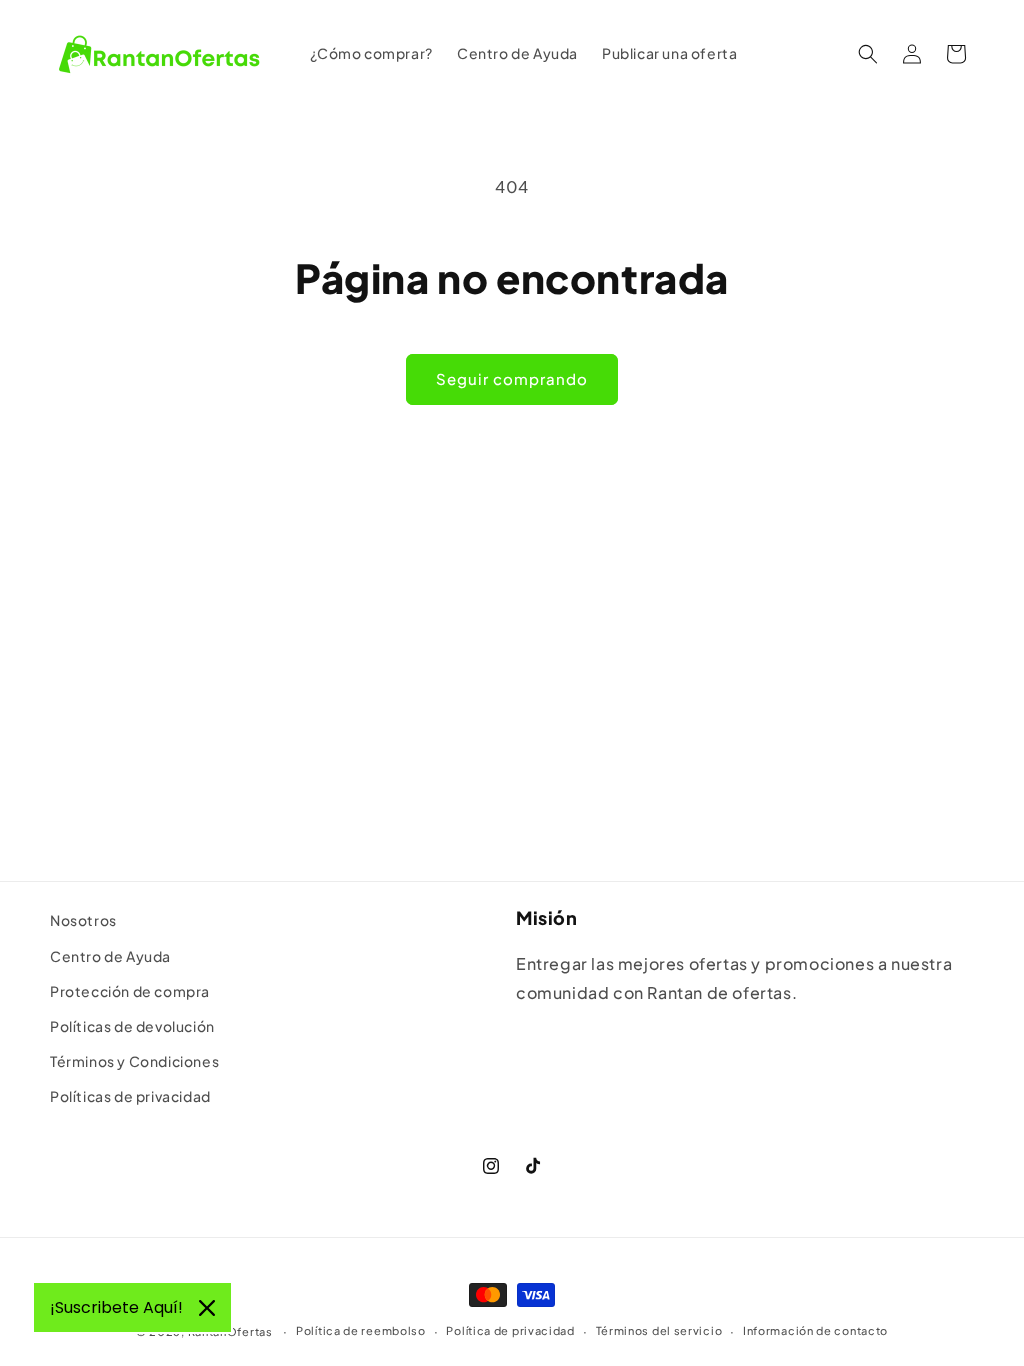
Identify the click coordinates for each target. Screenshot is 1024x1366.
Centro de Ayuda (110, 956)
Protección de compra (130, 991)
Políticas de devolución (132, 1026)
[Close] (207, 1308)
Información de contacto (815, 1330)
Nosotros (83, 920)
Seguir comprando (512, 378)
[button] (868, 54)
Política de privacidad (510, 1330)
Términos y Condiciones (134, 1061)
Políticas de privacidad (130, 1096)
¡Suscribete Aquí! (116, 1307)
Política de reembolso (361, 1330)
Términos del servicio (659, 1330)
